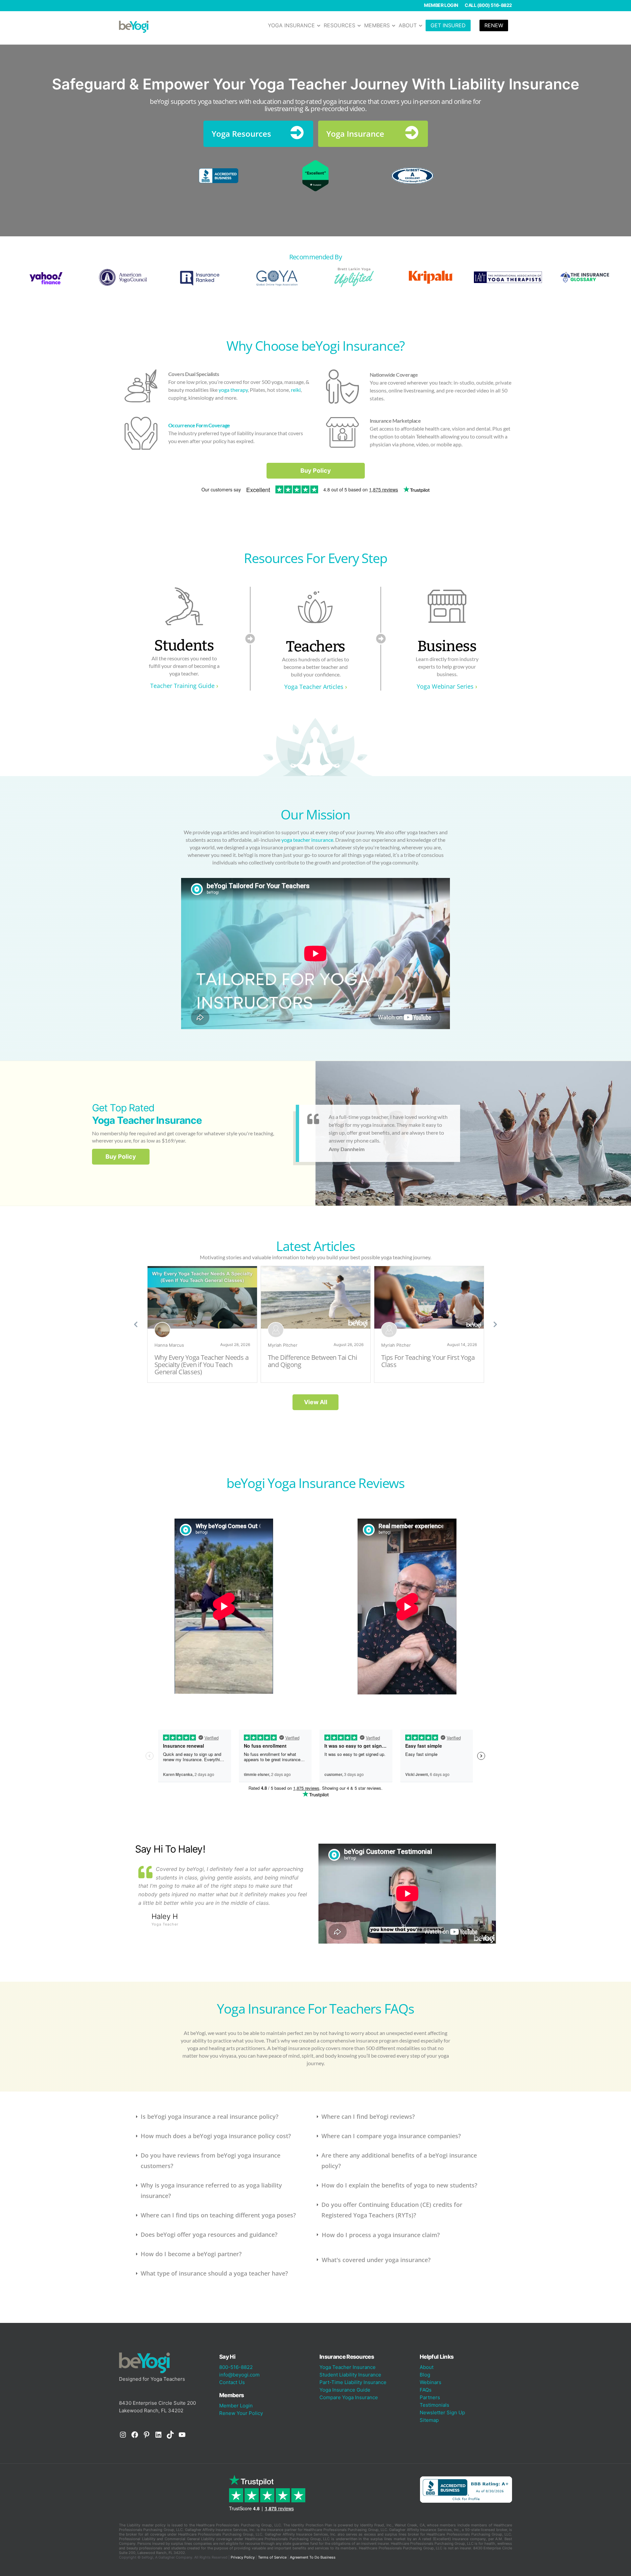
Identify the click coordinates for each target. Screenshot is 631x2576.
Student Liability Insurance (350, 2375)
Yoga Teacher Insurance (348, 2367)
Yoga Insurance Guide (345, 2390)
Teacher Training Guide (182, 686)
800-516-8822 (236, 2367)
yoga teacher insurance (307, 840)
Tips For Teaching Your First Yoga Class (428, 1361)
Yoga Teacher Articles (314, 687)
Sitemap (429, 2420)
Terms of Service (272, 2557)
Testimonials (434, 2405)
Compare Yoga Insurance (349, 2397)
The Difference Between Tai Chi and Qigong (312, 1361)
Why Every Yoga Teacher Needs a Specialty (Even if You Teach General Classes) (201, 1365)
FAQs (426, 2390)
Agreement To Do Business (313, 2557)
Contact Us (232, 2382)
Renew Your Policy (241, 2413)
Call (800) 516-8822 (488, 5)
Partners (430, 2397)
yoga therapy (233, 390)
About (427, 2367)
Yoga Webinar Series (445, 686)
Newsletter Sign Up (442, 2412)
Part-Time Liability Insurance (353, 2382)
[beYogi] (134, 26)
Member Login (441, 5)
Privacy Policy (243, 2557)
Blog (425, 2375)
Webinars (431, 2382)
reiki (296, 390)
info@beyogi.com (239, 2375)
